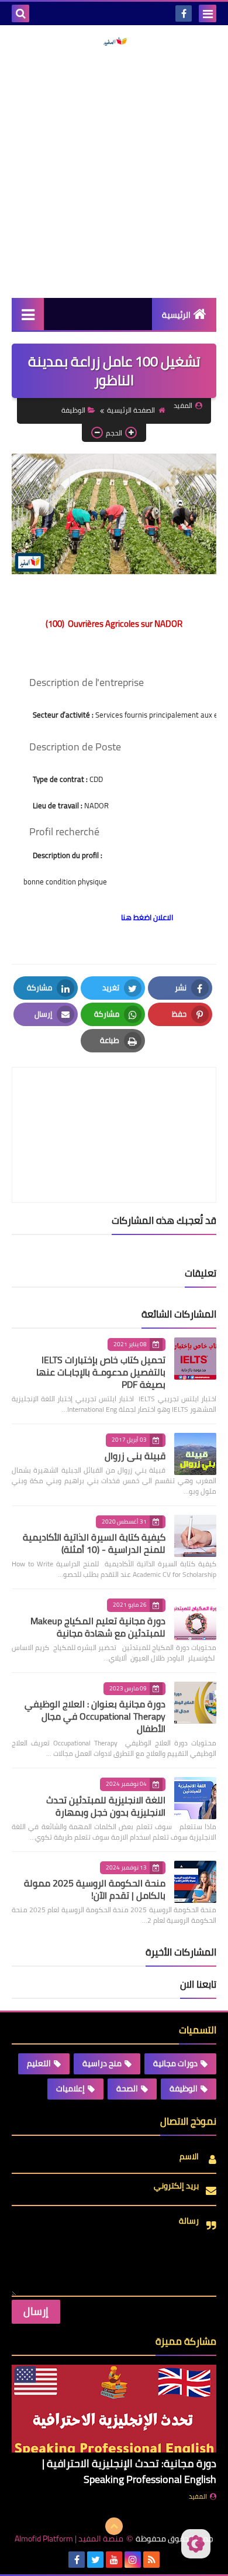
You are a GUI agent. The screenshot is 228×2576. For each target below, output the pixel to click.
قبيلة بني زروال (135, 1456)
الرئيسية (176, 315)
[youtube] (114, 2560)
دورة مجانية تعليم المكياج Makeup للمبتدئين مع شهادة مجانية (98, 1627)
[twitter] (95, 2560)
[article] (114, 1107)
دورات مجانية (175, 2063)
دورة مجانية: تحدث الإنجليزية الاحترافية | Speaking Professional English (129, 2471)
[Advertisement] (114, 172)
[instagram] (133, 2560)
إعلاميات (70, 2088)
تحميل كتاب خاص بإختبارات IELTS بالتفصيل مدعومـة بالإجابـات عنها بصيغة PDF (101, 1372)
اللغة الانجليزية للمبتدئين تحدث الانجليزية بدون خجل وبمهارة (106, 1806)
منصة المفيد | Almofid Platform (69, 2539)
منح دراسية (102, 2063)
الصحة (127, 2088)
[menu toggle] (208, 13)
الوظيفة (73, 410)
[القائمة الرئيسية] (28, 314)
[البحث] (20, 13)
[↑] (114, 2526)
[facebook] (184, 13)
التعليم (39, 2063)
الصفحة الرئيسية (131, 410)
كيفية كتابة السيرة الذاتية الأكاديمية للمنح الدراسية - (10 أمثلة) (94, 1543)
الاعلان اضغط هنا (147, 917)
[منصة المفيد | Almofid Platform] (114, 42)
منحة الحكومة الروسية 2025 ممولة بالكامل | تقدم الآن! (95, 1889)
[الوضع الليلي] (196, 2544)
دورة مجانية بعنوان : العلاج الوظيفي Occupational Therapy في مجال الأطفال (95, 1716)
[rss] (151, 2560)
